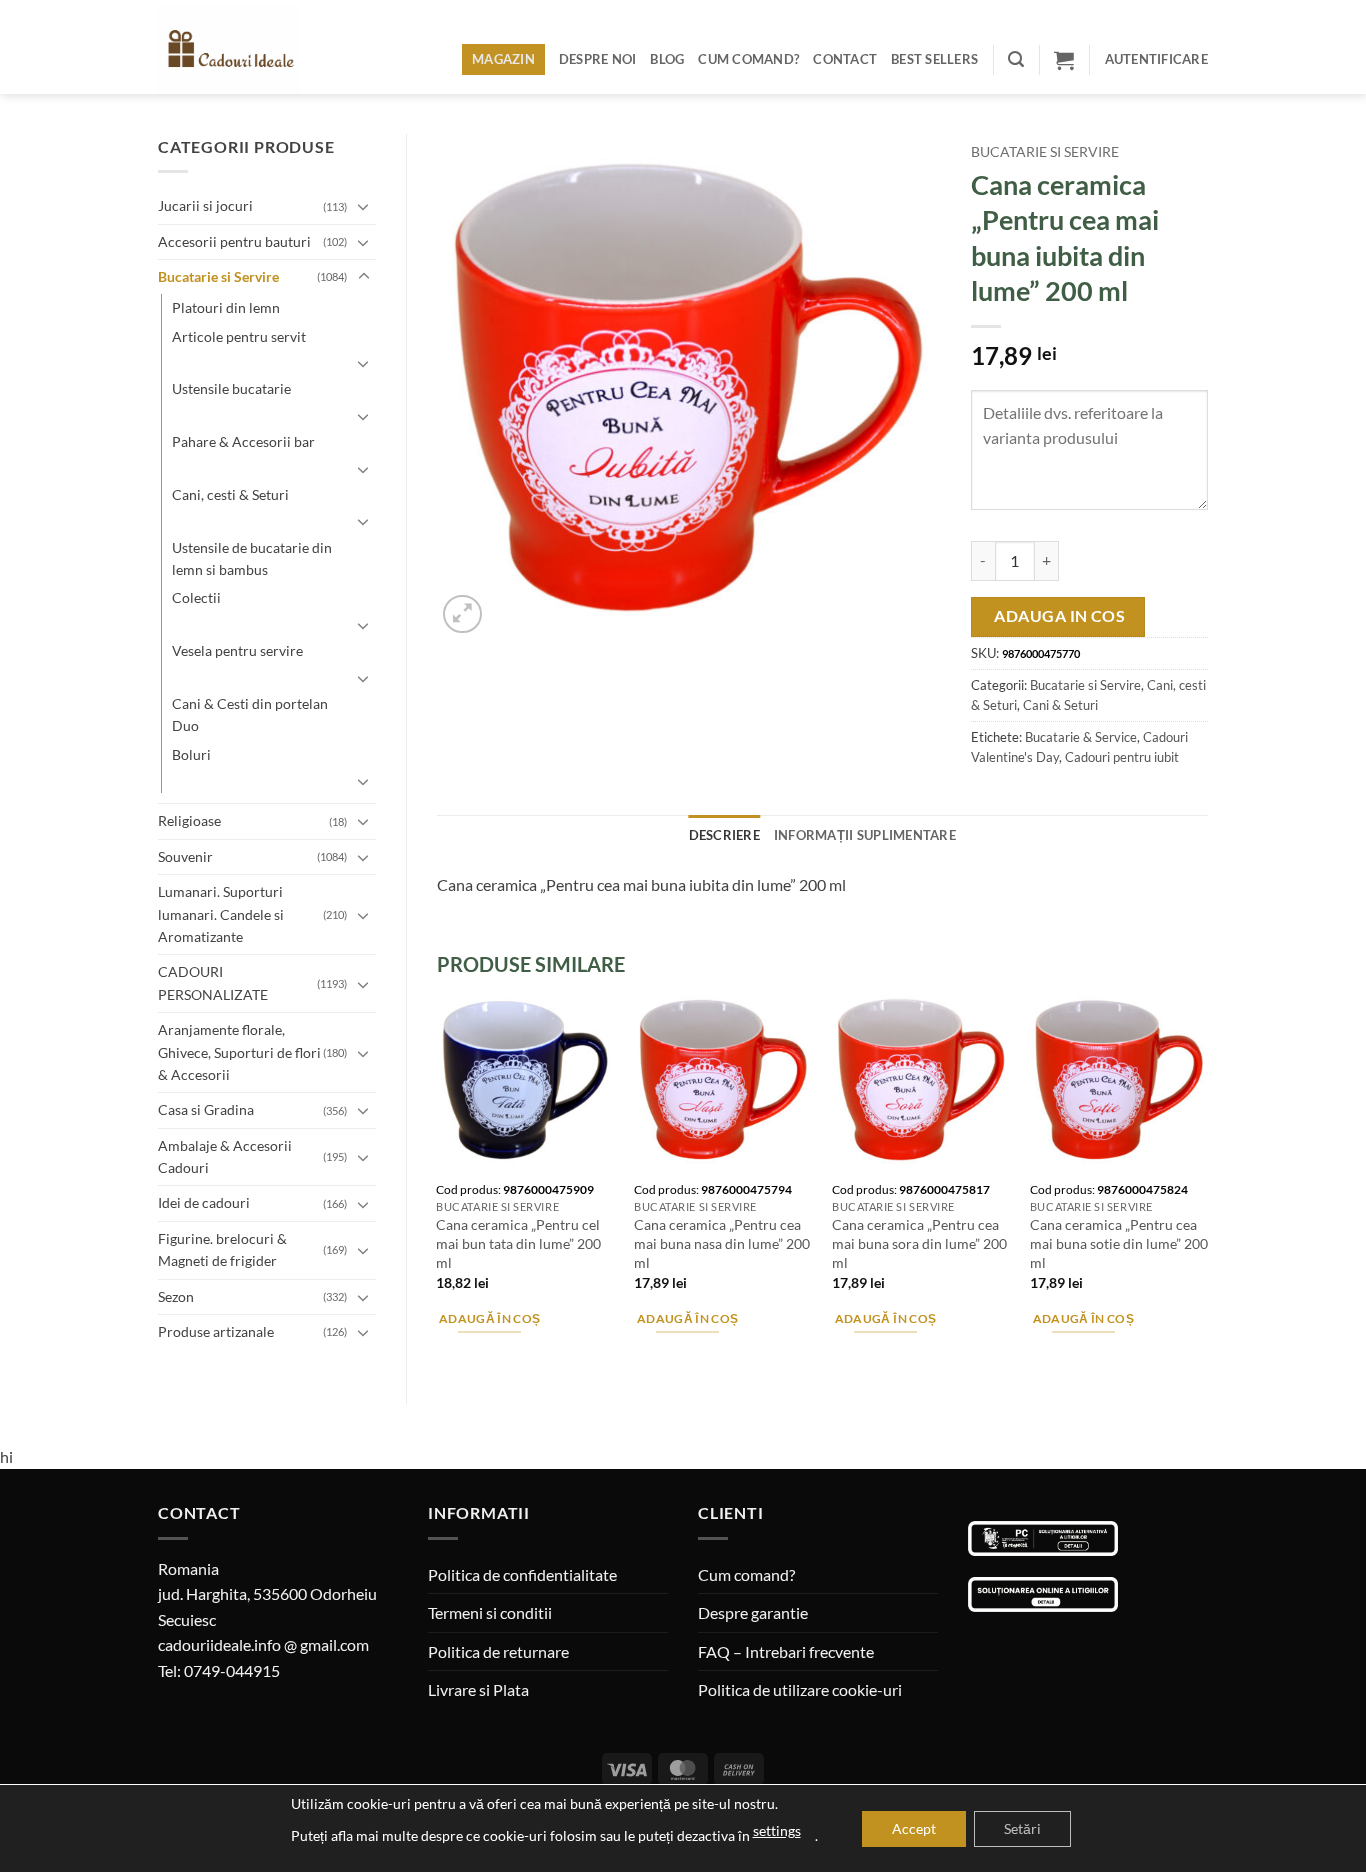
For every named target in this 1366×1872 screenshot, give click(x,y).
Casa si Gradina (206, 1109)
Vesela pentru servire (237, 650)
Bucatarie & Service (1081, 737)
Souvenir (185, 856)
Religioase (189, 820)
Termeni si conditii (490, 1612)
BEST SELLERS (934, 59)
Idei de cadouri (204, 1202)
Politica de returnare (498, 1651)
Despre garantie (753, 1612)
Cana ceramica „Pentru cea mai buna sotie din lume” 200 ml (1119, 1243)
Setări (1022, 1828)
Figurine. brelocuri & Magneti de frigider (222, 1249)
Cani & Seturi (1060, 705)
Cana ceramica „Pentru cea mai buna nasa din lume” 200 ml (722, 1243)
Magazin (503, 59)
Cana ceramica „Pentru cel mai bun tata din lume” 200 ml (518, 1243)
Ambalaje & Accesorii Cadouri (225, 1156)
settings (777, 1830)
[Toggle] (364, 206)
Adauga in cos (1059, 616)
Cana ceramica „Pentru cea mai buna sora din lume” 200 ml (919, 1243)
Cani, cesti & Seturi (230, 494)
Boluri (191, 754)
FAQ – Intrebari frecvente (786, 1651)
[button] (1016, 59)
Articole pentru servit (239, 336)
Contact (845, 59)
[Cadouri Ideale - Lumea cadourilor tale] (241, 51)
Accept (914, 1828)
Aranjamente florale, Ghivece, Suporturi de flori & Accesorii (239, 1052)
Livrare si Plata (478, 1689)
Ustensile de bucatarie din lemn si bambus (252, 558)
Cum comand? (748, 59)
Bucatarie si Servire (218, 276)
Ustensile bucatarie (231, 388)
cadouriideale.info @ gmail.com (263, 1644)
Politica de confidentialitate (522, 1574)
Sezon (176, 1296)
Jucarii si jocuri (205, 205)
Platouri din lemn (226, 307)
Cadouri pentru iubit (1122, 757)
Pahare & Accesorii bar (243, 441)
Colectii (196, 597)
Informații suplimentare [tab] (865, 835)
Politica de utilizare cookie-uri (800, 1689)
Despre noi (598, 59)
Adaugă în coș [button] (490, 1318)
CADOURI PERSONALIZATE (213, 982)
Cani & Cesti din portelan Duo (250, 714)
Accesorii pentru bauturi (234, 241)
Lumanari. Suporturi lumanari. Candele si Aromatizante (221, 914)
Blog (667, 59)
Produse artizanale (216, 1331)
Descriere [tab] (724, 835)
